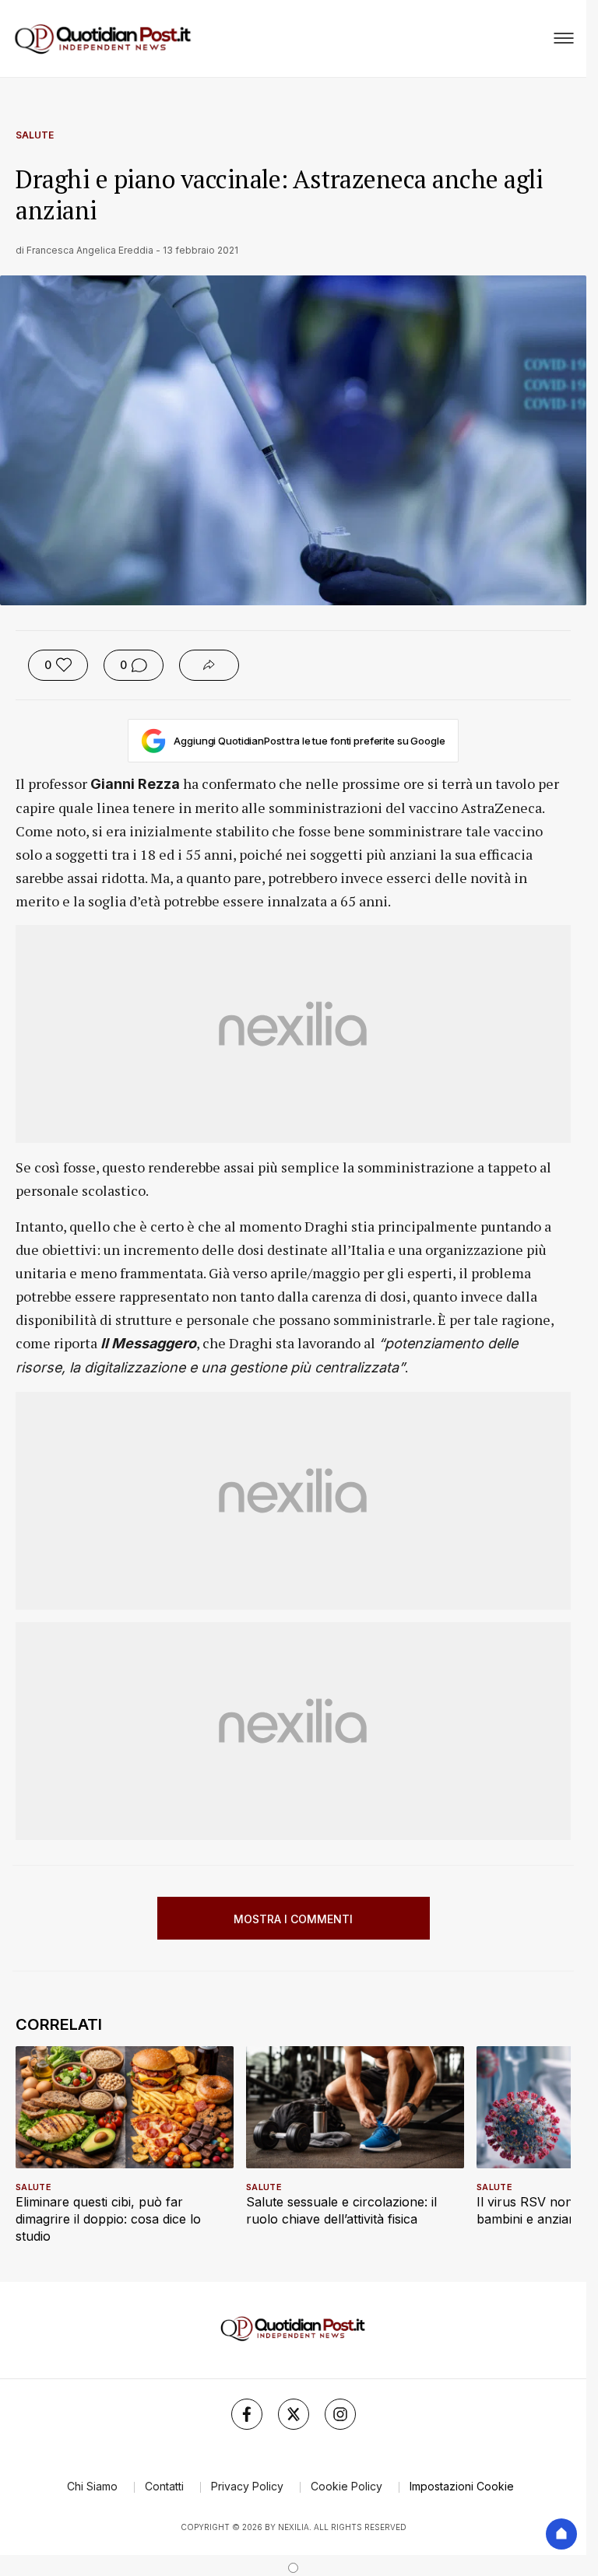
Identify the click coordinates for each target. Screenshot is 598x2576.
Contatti (164, 2486)
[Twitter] (294, 2414)
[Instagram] (340, 2414)
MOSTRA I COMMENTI (293, 1919)
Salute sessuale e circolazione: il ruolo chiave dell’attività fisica (341, 2210)
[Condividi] (209, 665)
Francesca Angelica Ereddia (90, 250)
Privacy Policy (247, 2486)
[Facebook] (247, 2414)
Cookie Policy (346, 2486)
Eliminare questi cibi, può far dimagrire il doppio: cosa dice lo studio (108, 2219)
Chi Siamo (92, 2486)
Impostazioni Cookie (462, 2486)
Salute (35, 135)
